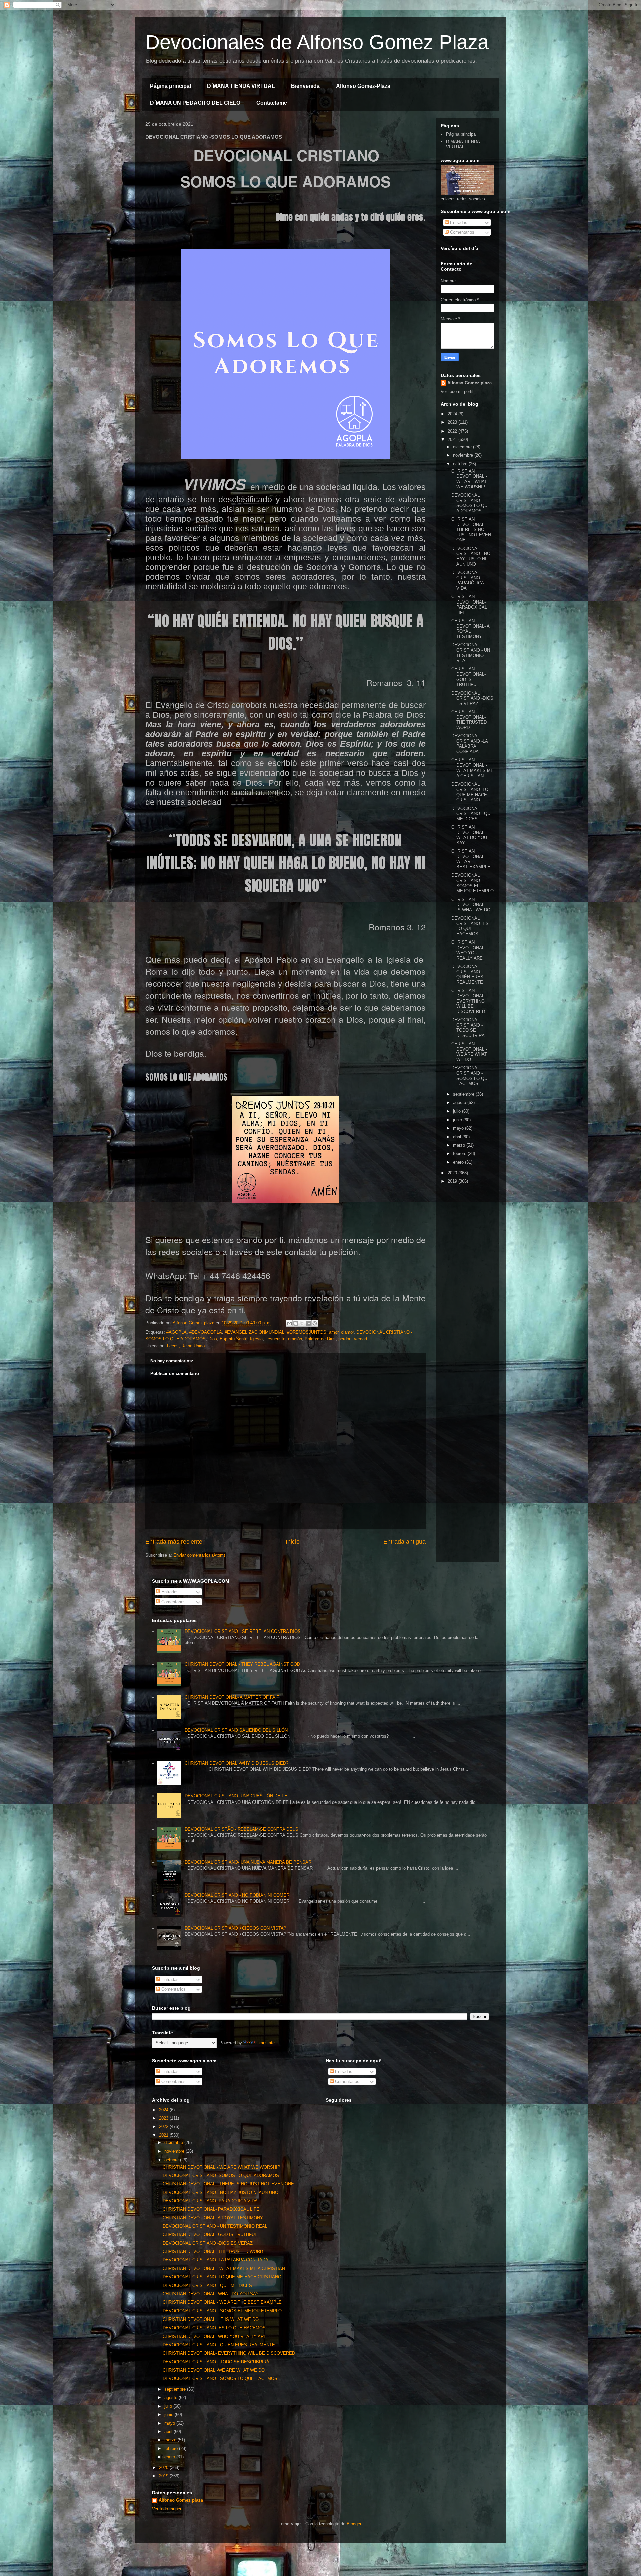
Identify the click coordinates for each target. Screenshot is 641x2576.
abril (458, 1137)
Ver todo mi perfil (457, 392)
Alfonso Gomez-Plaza (363, 86)
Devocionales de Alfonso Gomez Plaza (317, 42)
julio (458, 1111)
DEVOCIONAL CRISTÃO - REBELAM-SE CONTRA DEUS (242, 1829)
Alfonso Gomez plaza (470, 383)
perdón (345, 1339)
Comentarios (462, 232)
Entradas (458, 223)
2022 (453, 431)
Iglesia (256, 1339)
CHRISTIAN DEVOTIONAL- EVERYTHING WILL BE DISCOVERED (469, 1001)
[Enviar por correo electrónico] (289, 1323)
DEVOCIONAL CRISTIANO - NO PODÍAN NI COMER (237, 1895)
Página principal (170, 86)
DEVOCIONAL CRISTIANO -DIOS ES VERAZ (472, 698)
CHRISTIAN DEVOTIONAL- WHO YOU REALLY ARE (469, 950)
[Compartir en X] (302, 1323)
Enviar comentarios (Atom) (199, 1555)
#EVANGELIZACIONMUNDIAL (255, 1332)
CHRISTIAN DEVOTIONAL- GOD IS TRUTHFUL (469, 677)
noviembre (464, 455)
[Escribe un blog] (296, 1323)
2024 (453, 414)
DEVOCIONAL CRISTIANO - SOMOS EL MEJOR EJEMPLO (473, 883)
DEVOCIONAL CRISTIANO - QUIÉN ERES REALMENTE (467, 974)
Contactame (272, 103)
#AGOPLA (176, 1332)
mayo (459, 1128)
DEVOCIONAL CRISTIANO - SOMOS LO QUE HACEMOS (471, 1076)
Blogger (354, 2524)
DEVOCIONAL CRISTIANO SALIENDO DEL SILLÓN (236, 1730)
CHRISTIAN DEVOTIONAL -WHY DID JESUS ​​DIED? (237, 1763)
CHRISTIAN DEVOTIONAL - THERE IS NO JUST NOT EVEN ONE (471, 530)
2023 (453, 422)
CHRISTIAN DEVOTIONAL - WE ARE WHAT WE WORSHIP (469, 479)
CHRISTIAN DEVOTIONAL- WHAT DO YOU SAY (469, 835)
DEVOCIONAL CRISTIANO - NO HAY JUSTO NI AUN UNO (471, 556)
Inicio (293, 1542)
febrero (460, 1153)
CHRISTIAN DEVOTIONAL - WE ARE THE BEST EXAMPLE (471, 859)
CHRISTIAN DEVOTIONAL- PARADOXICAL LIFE (469, 605)
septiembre (464, 1094)
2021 (453, 439)
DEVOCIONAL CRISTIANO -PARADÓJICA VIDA (468, 580)
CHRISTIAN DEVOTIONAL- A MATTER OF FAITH (234, 1697)
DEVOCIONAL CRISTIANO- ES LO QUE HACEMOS (470, 926)
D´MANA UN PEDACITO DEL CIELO (195, 103)
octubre (461, 464)
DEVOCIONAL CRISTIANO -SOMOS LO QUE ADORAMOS (471, 503)
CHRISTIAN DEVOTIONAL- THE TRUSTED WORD (469, 720)
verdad (360, 1339)
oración (295, 1339)
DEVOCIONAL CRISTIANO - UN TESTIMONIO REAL (471, 653)
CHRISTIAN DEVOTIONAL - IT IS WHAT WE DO (472, 905)
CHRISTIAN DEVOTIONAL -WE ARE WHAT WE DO (469, 1052)
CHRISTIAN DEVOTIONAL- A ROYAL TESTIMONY (470, 629)
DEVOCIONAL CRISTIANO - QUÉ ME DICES (472, 814)
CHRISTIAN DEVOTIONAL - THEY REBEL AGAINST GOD (242, 1664)
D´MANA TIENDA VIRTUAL (241, 86)
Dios (213, 1339)
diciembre (463, 447)
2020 (453, 1173)
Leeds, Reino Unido (186, 1346)
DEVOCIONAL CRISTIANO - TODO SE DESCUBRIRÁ (468, 1028)
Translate (266, 2043)
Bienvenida (305, 86)
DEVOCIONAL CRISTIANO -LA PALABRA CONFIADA (470, 744)
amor (334, 1332)
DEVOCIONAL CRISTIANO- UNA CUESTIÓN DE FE (236, 1796)
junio (458, 1120)
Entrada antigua (404, 1542)
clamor (347, 1332)
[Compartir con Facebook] (308, 1323)
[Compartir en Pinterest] (315, 1323)
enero (459, 1162)
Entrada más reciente (174, 1542)
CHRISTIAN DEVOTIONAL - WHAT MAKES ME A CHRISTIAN (473, 768)
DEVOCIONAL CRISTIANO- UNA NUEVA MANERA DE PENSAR (248, 1862)
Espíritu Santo (234, 1339)
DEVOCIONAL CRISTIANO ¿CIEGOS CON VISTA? (235, 1928)
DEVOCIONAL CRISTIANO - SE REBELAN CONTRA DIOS (243, 1631)
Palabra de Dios (320, 1339)
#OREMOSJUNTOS (307, 1332)
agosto (460, 1103)
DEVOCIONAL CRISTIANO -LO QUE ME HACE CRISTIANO (470, 792)
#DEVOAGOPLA (206, 1332)
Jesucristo (275, 1339)
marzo (460, 1145)
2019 (453, 1181)
